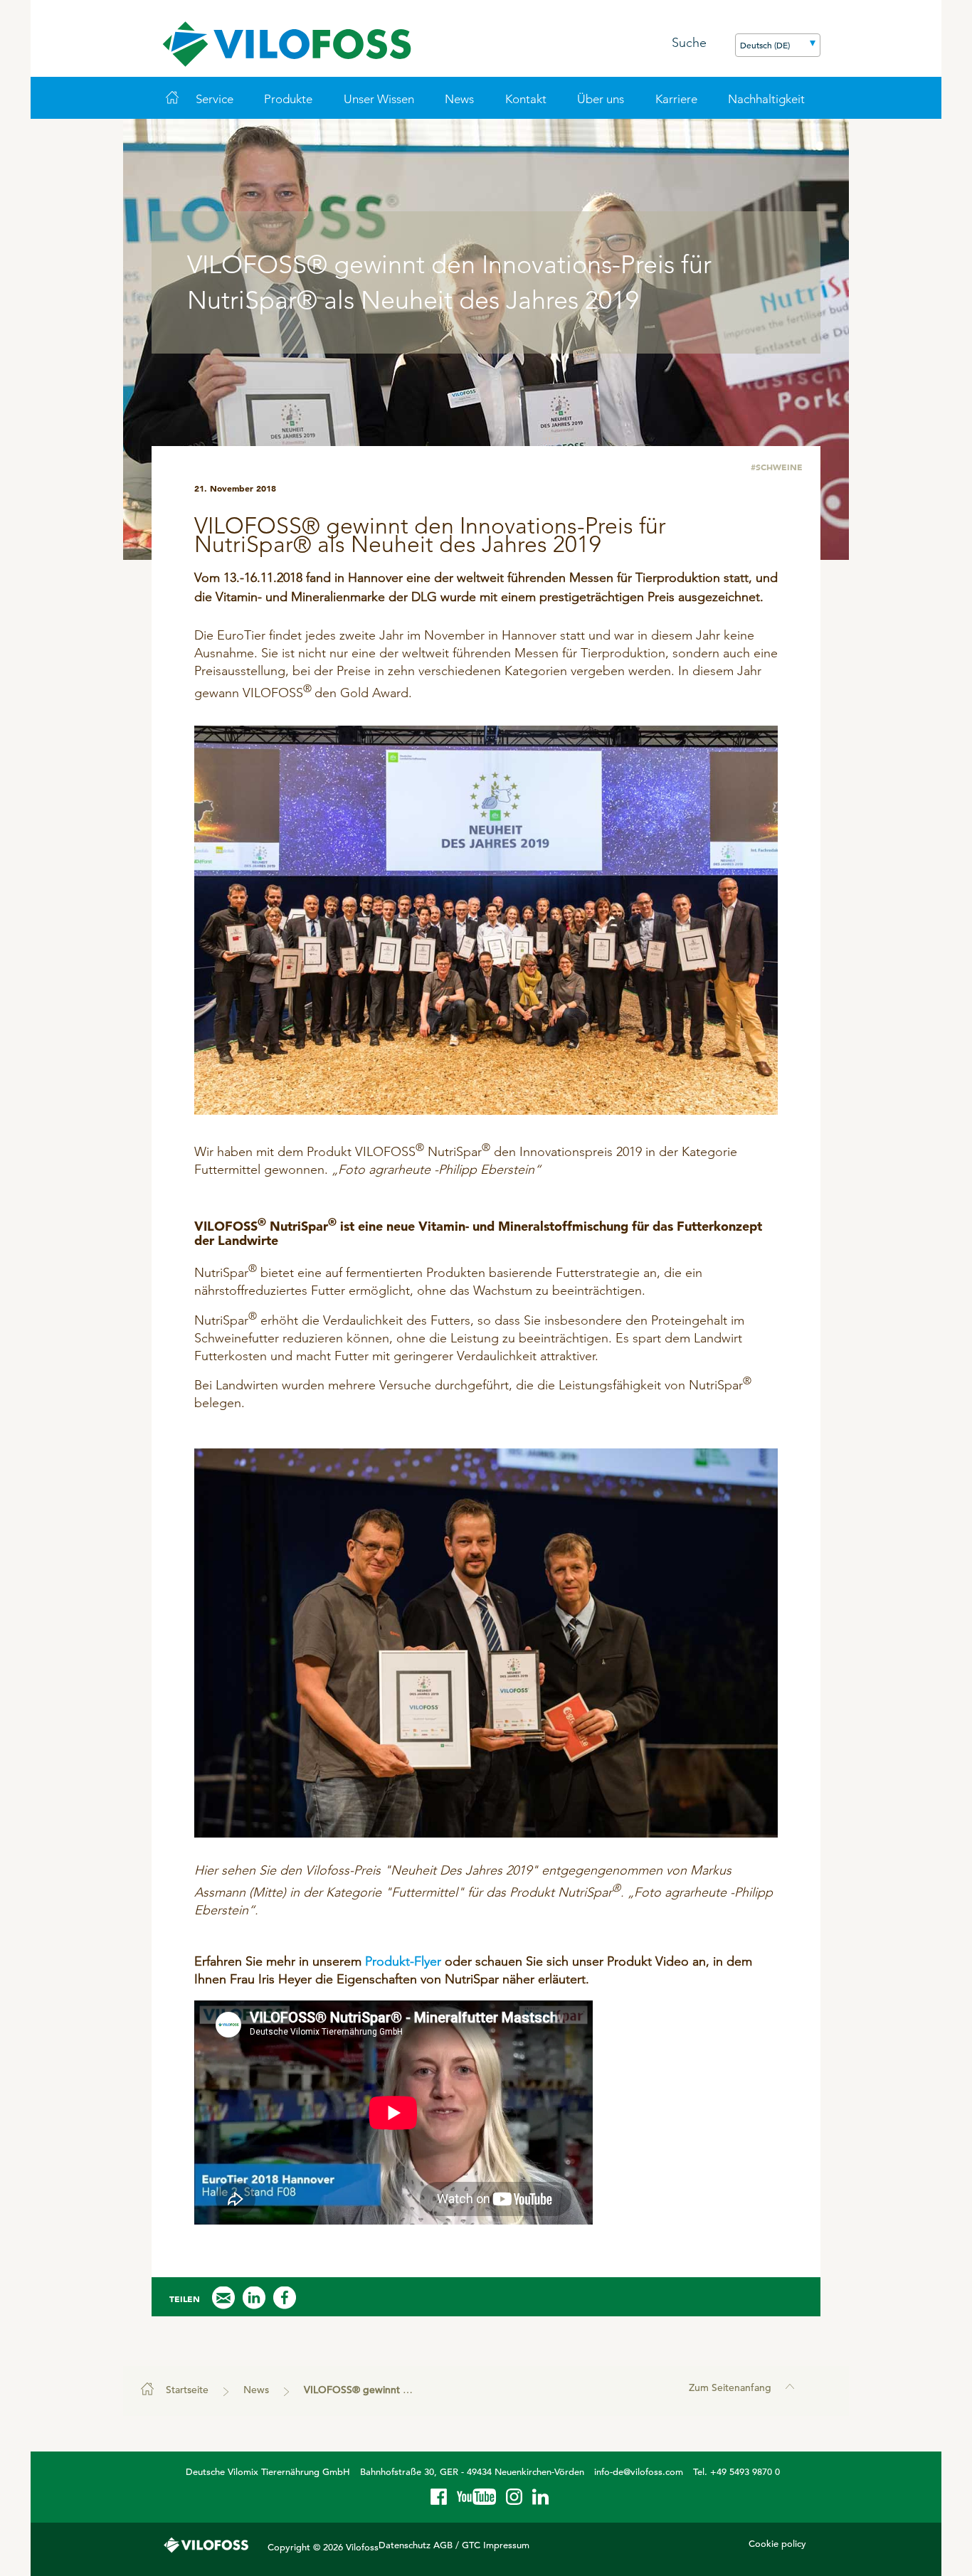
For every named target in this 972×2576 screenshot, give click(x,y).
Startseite (187, 2390)
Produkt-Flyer (403, 1961)
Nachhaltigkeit (766, 99)
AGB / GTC (457, 2545)
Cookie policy (777, 2544)
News (459, 99)
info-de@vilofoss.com (639, 2472)
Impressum (506, 2545)
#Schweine (777, 467)
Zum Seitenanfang (730, 2387)
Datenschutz (405, 2545)
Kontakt (526, 99)
